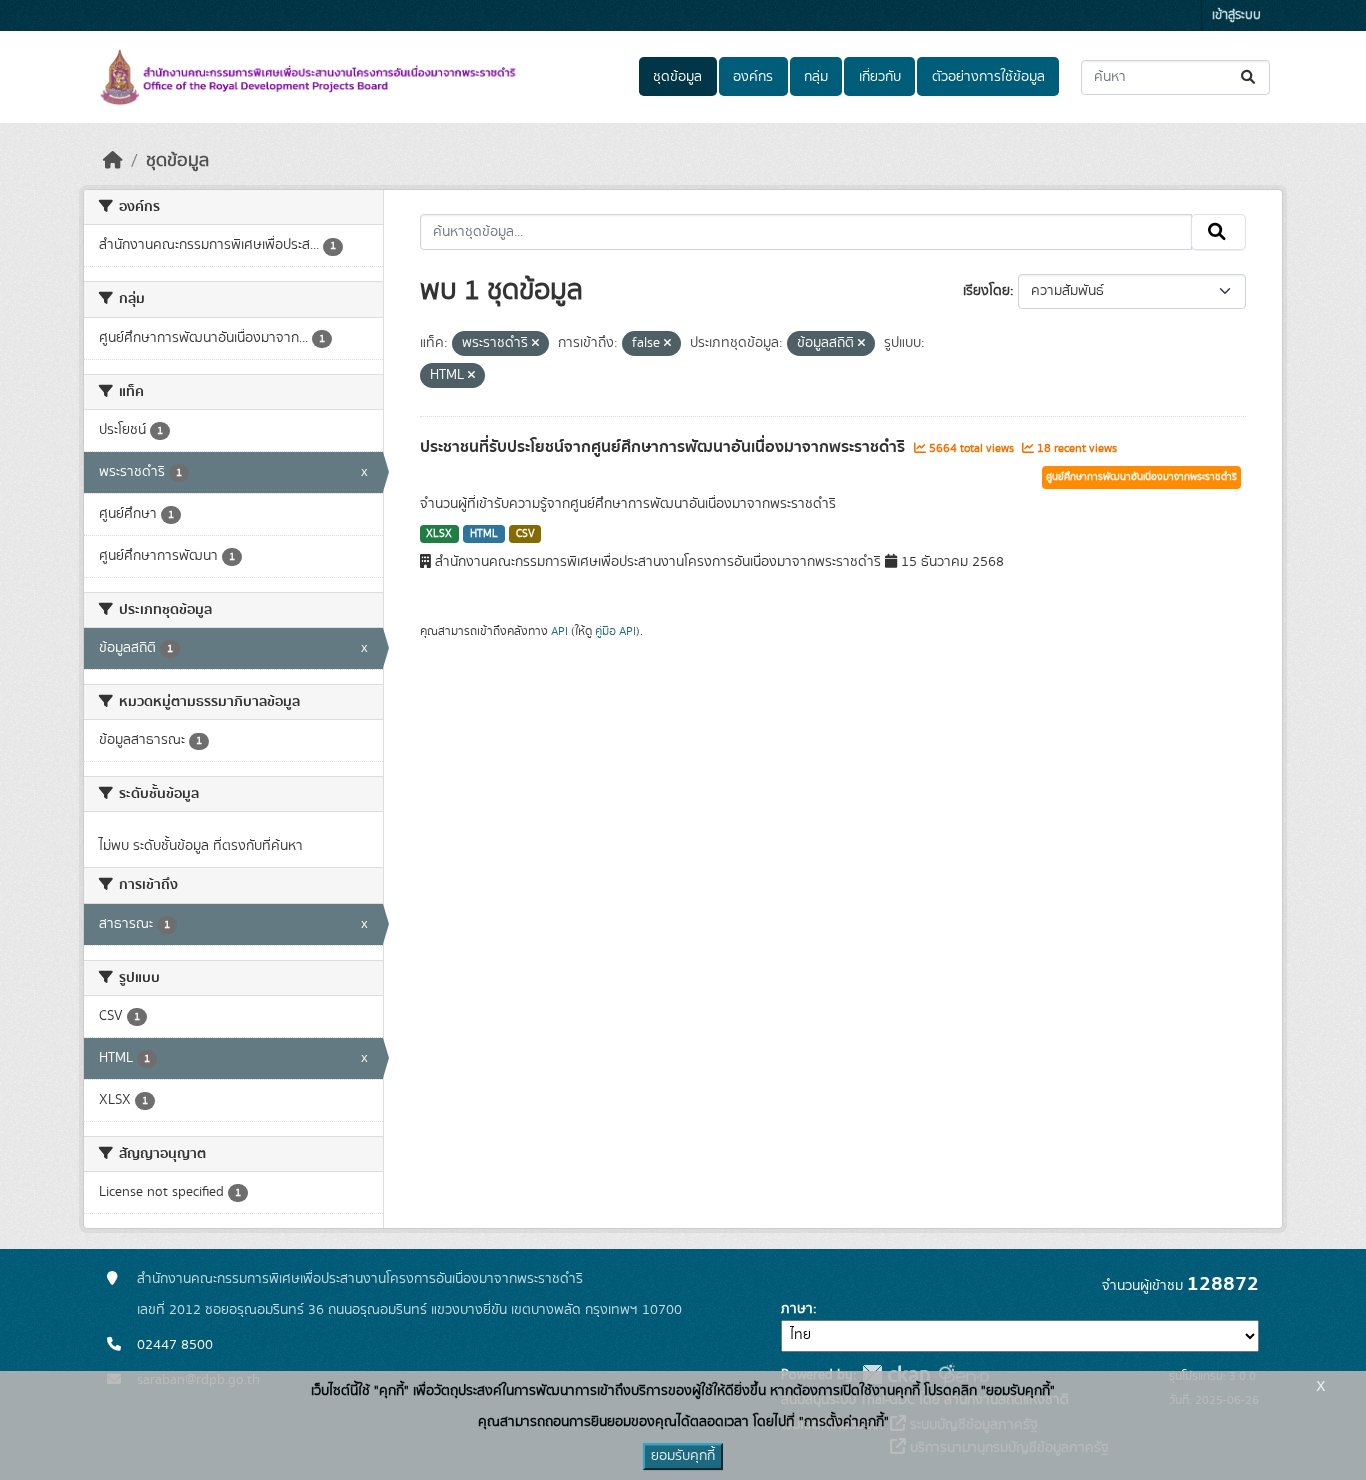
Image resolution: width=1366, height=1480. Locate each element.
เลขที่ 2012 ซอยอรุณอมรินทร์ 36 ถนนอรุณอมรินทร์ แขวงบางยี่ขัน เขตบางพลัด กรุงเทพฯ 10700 (409, 1310)
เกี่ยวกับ (880, 77)
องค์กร (753, 77)
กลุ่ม (816, 77)
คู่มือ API (615, 631)
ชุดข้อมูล (677, 77)
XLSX (439, 534)
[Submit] (1249, 77)
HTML (484, 534)
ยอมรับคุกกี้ (683, 1456)
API (559, 631)
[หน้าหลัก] (113, 161)
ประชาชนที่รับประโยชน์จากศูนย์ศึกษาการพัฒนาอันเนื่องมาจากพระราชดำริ (664, 447)
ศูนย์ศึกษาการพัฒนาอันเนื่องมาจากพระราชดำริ (1141, 477)
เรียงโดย (986, 291)
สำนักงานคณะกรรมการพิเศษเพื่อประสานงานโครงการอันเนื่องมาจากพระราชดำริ (360, 1279)
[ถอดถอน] (535, 344)
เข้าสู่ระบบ (1236, 15)
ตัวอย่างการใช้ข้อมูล (988, 77)
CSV (525, 534)
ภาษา (797, 1309)
